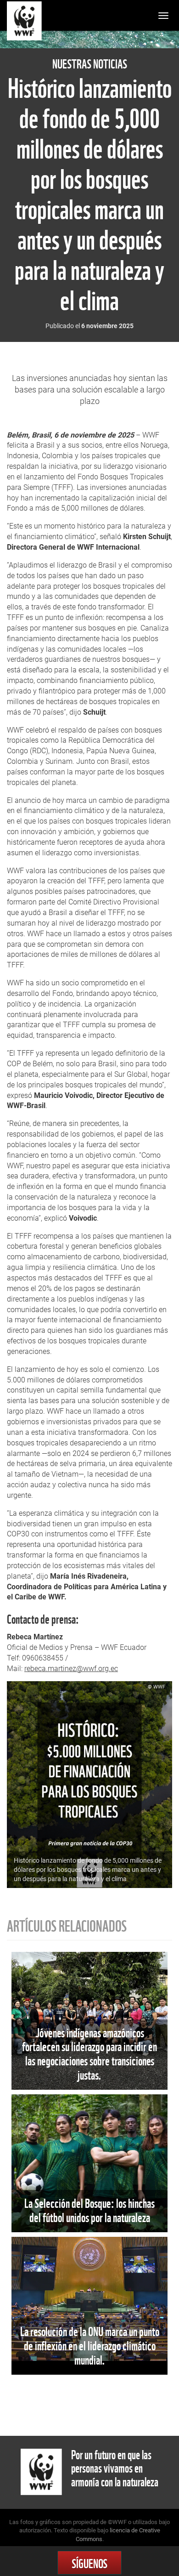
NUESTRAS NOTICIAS (90, 64)
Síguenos (89, 2562)
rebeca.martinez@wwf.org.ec (71, 1669)
